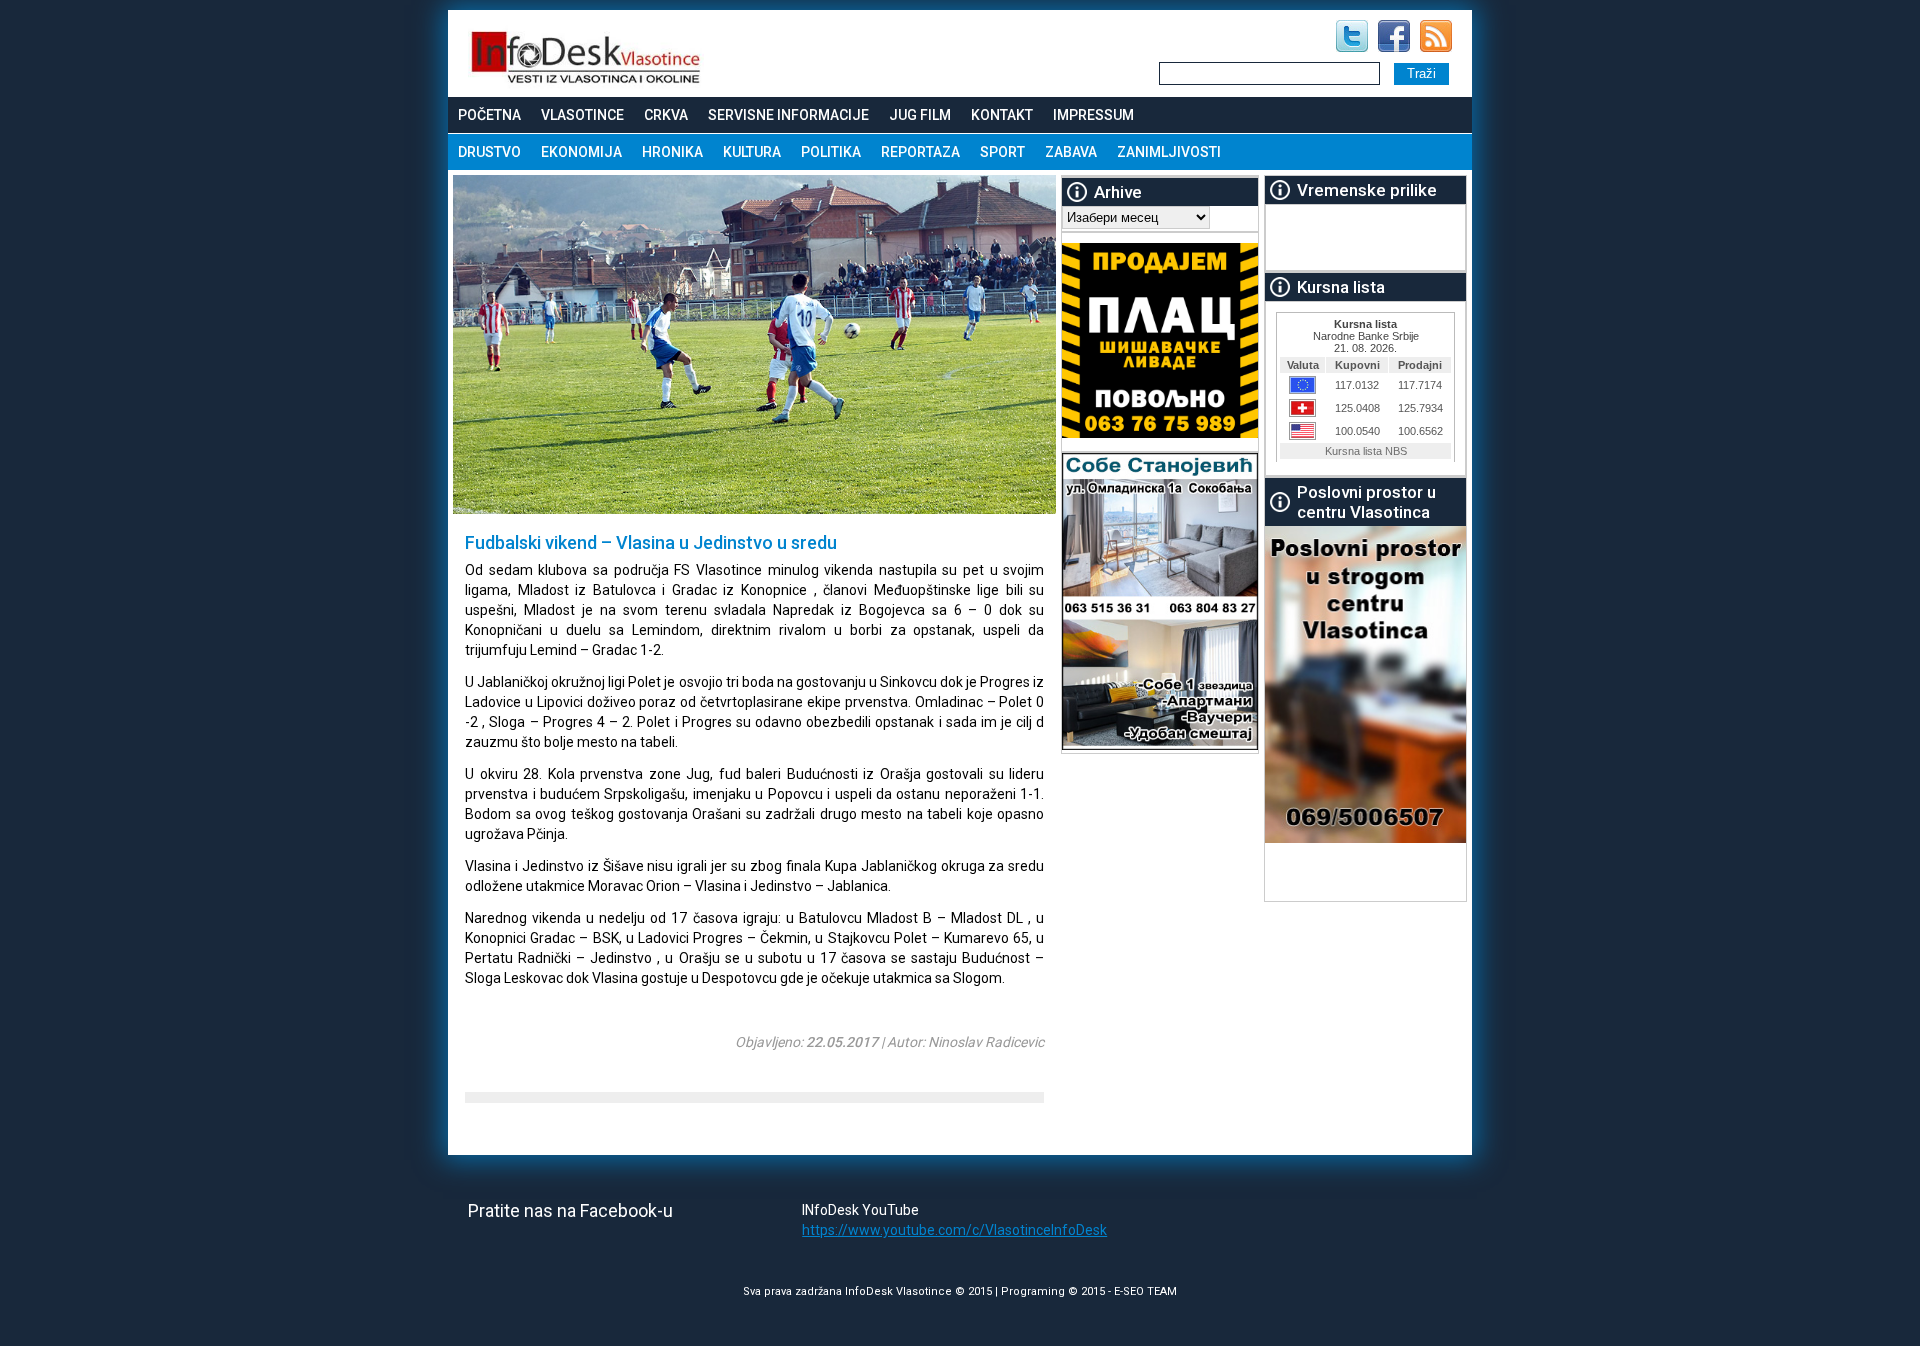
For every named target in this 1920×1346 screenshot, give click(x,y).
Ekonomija (581, 152)
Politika (831, 152)
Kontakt (1002, 115)
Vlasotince (582, 115)
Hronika (672, 152)
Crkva (666, 115)
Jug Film (920, 115)
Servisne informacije (788, 115)
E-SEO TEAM (1145, 1291)
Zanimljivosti (1169, 152)
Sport (1002, 152)
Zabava (1071, 152)
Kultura (752, 152)
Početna (489, 115)
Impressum (1093, 115)
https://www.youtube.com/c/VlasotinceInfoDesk (954, 1230)
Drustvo (489, 152)
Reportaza (920, 152)
